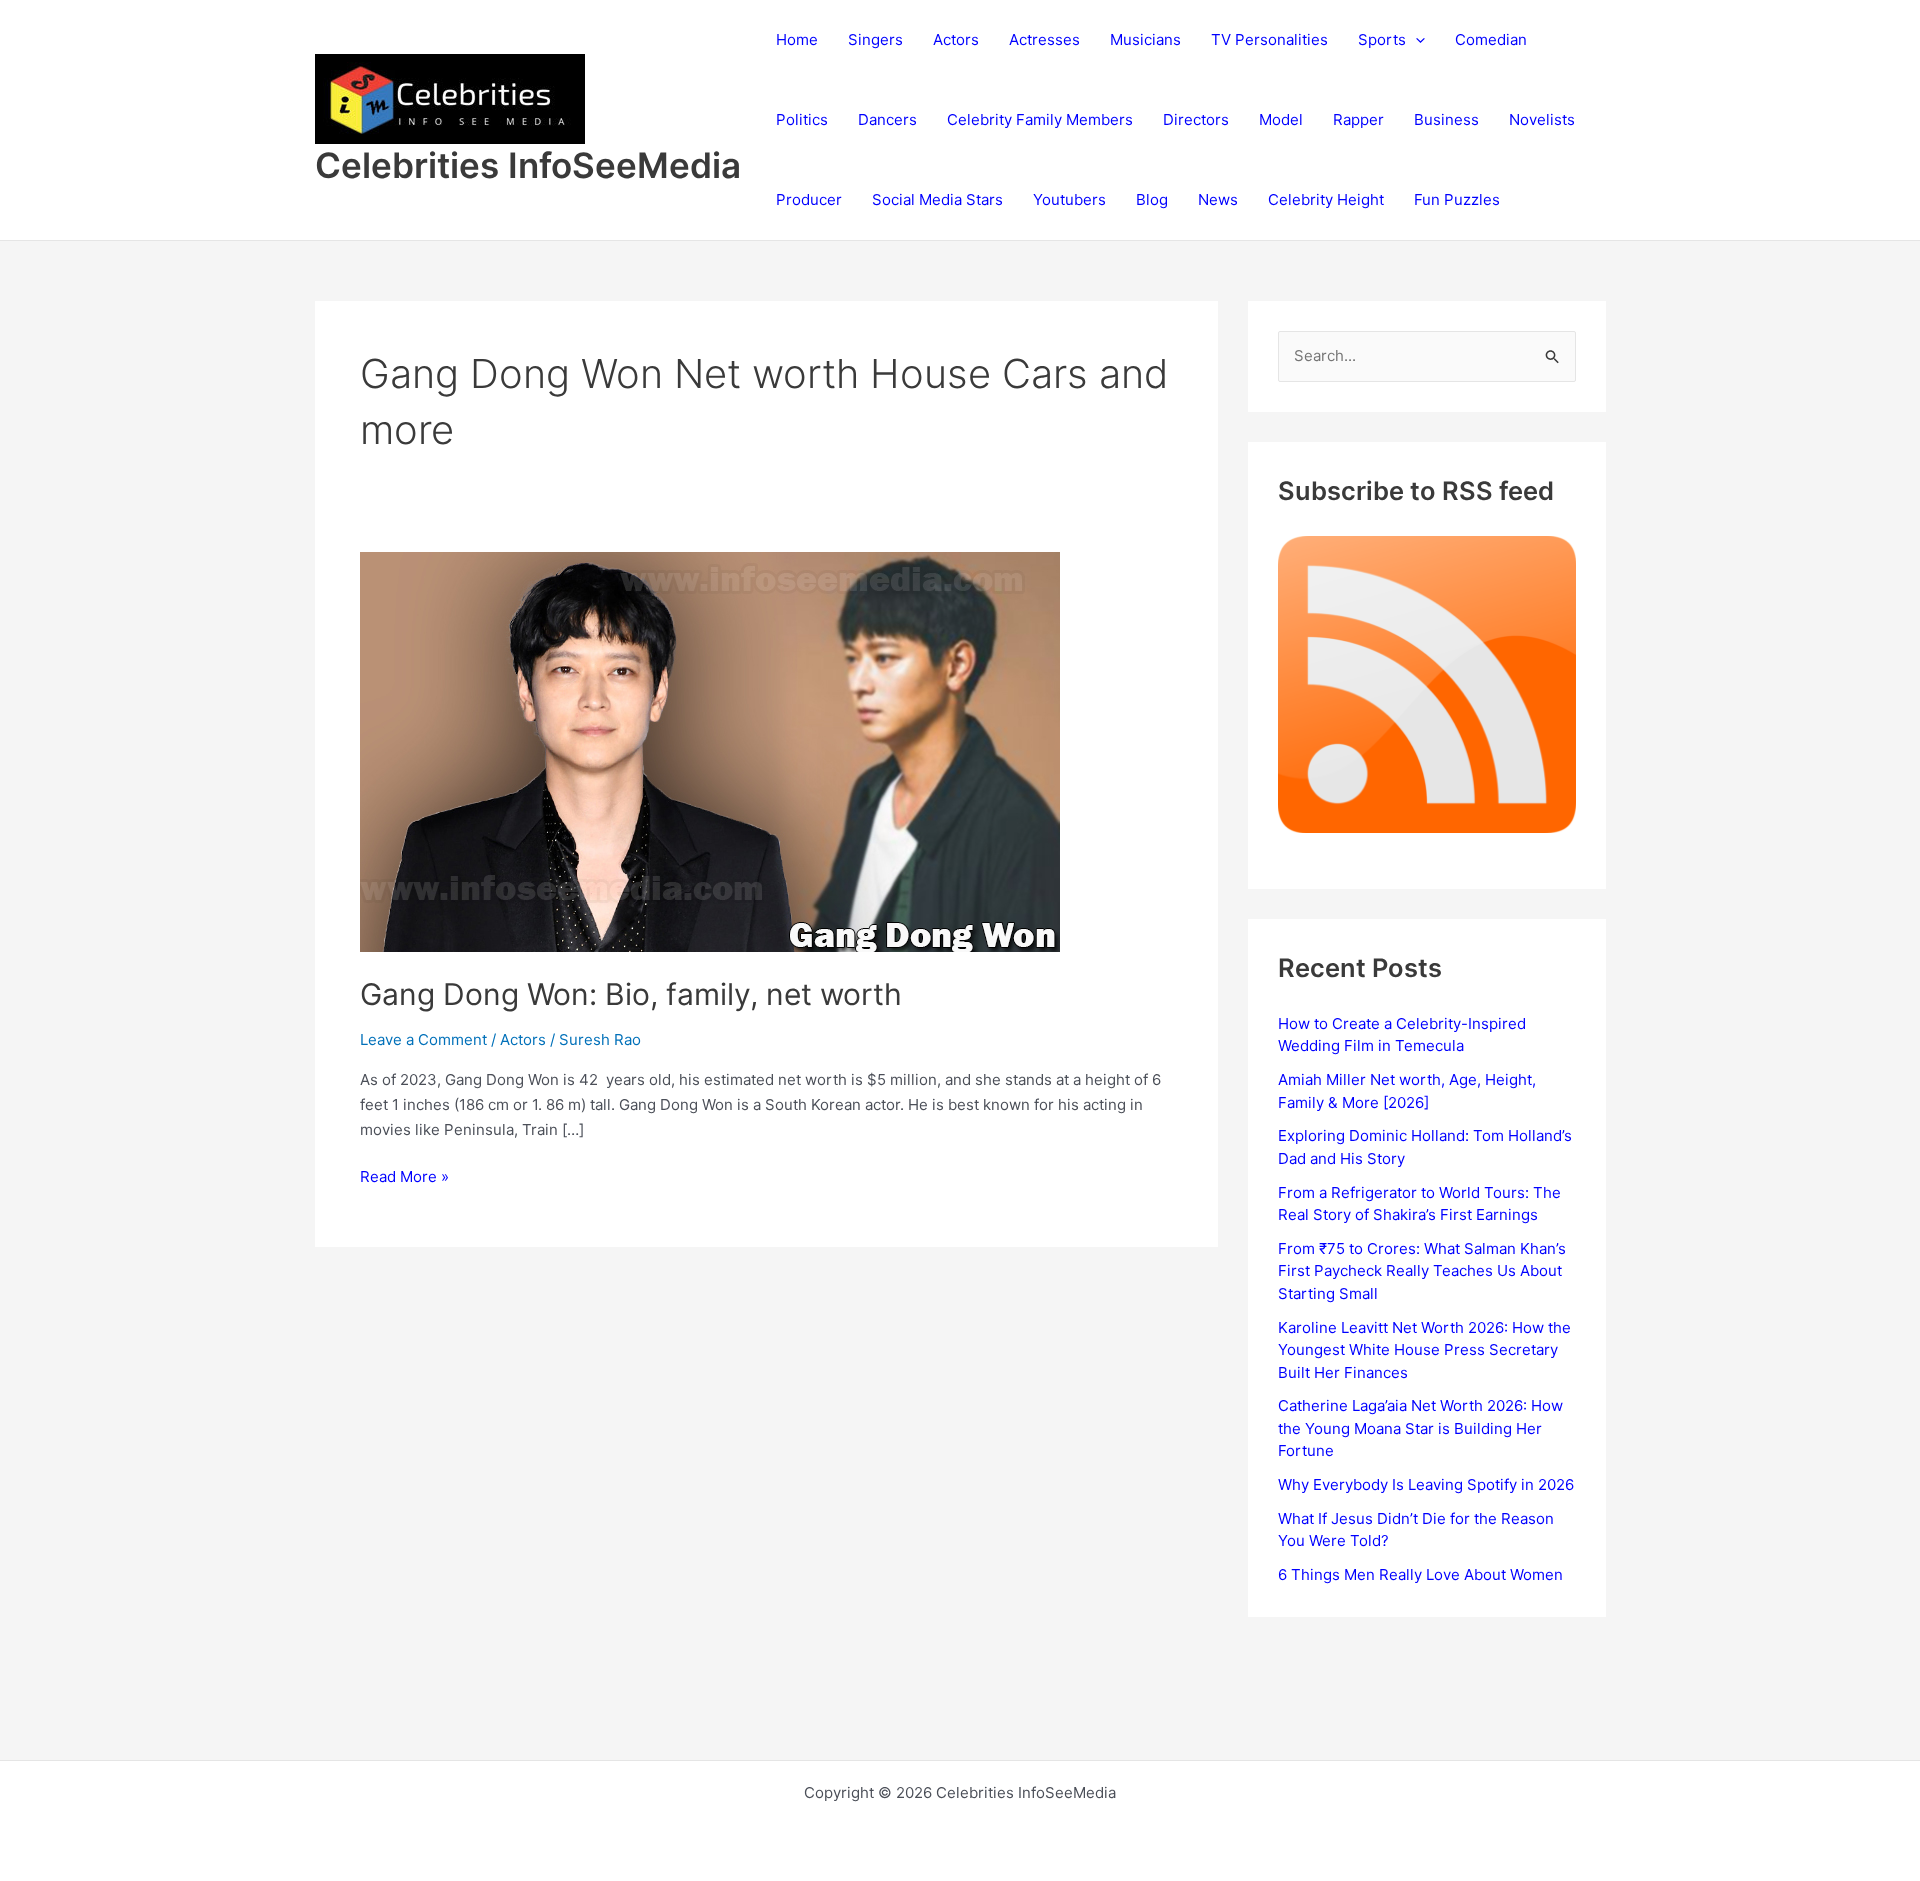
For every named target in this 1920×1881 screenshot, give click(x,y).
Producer (809, 199)
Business (1446, 119)
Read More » (404, 1178)
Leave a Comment (423, 1039)
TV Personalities (1269, 39)
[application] (1415, 40)
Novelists (1542, 119)
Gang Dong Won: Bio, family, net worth (631, 994)
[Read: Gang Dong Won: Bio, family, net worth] (710, 750)
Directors (1196, 119)
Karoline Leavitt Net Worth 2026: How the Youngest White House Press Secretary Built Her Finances (1424, 1350)
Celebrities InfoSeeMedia (528, 165)
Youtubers (1069, 199)
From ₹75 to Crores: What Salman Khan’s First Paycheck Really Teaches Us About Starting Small (1422, 1271)
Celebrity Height (1326, 199)
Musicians (1145, 39)
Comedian (1491, 39)
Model (1281, 119)
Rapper (1358, 119)
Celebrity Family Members (1040, 119)
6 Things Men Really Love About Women (1420, 1574)
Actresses (1044, 39)
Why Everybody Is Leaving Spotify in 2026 (1426, 1484)
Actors (956, 39)
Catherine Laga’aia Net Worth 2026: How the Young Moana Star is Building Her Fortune (1420, 1428)
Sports (1382, 39)
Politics (802, 119)
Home (797, 39)
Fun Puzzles (1457, 199)
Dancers (887, 119)
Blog (1152, 199)
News (1218, 199)
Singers (875, 39)
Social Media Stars (937, 199)
